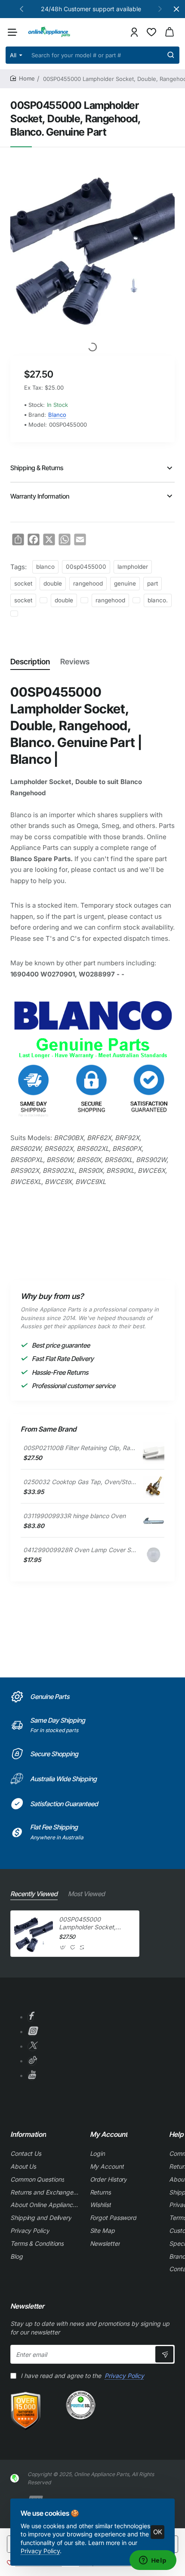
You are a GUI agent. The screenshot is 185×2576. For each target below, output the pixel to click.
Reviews (75, 662)
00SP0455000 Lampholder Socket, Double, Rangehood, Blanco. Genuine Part (88, 1923)
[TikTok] (32, 2061)
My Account (109, 2134)
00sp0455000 (86, 567)
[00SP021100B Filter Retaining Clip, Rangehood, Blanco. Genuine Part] (154, 1453)
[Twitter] (32, 2047)
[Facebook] (31, 2017)
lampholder (133, 567)
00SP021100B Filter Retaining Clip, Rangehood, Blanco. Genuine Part (80, 1448)
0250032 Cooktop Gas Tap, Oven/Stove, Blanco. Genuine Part (80, 1482)
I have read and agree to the (82, 2376)
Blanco (57, 415)
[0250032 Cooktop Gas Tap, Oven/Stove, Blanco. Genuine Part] (154, 1487)
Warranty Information (40, 496)
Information (28, 2134)
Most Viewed (86, 1894)
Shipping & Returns (37, 468)
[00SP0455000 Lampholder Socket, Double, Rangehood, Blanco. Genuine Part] (34, 1934)
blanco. (158, 600)
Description (30, 662)
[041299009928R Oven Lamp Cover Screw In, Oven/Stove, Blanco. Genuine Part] (154, 1555)
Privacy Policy (40, 2551)
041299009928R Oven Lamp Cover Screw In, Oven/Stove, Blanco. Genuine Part (80, 1550)
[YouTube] (32, 2076)
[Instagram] (32, 2032)
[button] (22, 9)
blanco (45, 567)
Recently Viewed (34, 1894)
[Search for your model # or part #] (171, 55)
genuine (125, 583)
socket (23, 583)
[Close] (176, 9)
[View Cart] (170, 32)
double (53, 583)
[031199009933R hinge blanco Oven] (154, 1521)
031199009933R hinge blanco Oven (74, 1516)
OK (158, 2532)
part (153, 583)
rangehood (88, 583)
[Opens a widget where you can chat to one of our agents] (153, 2561)
